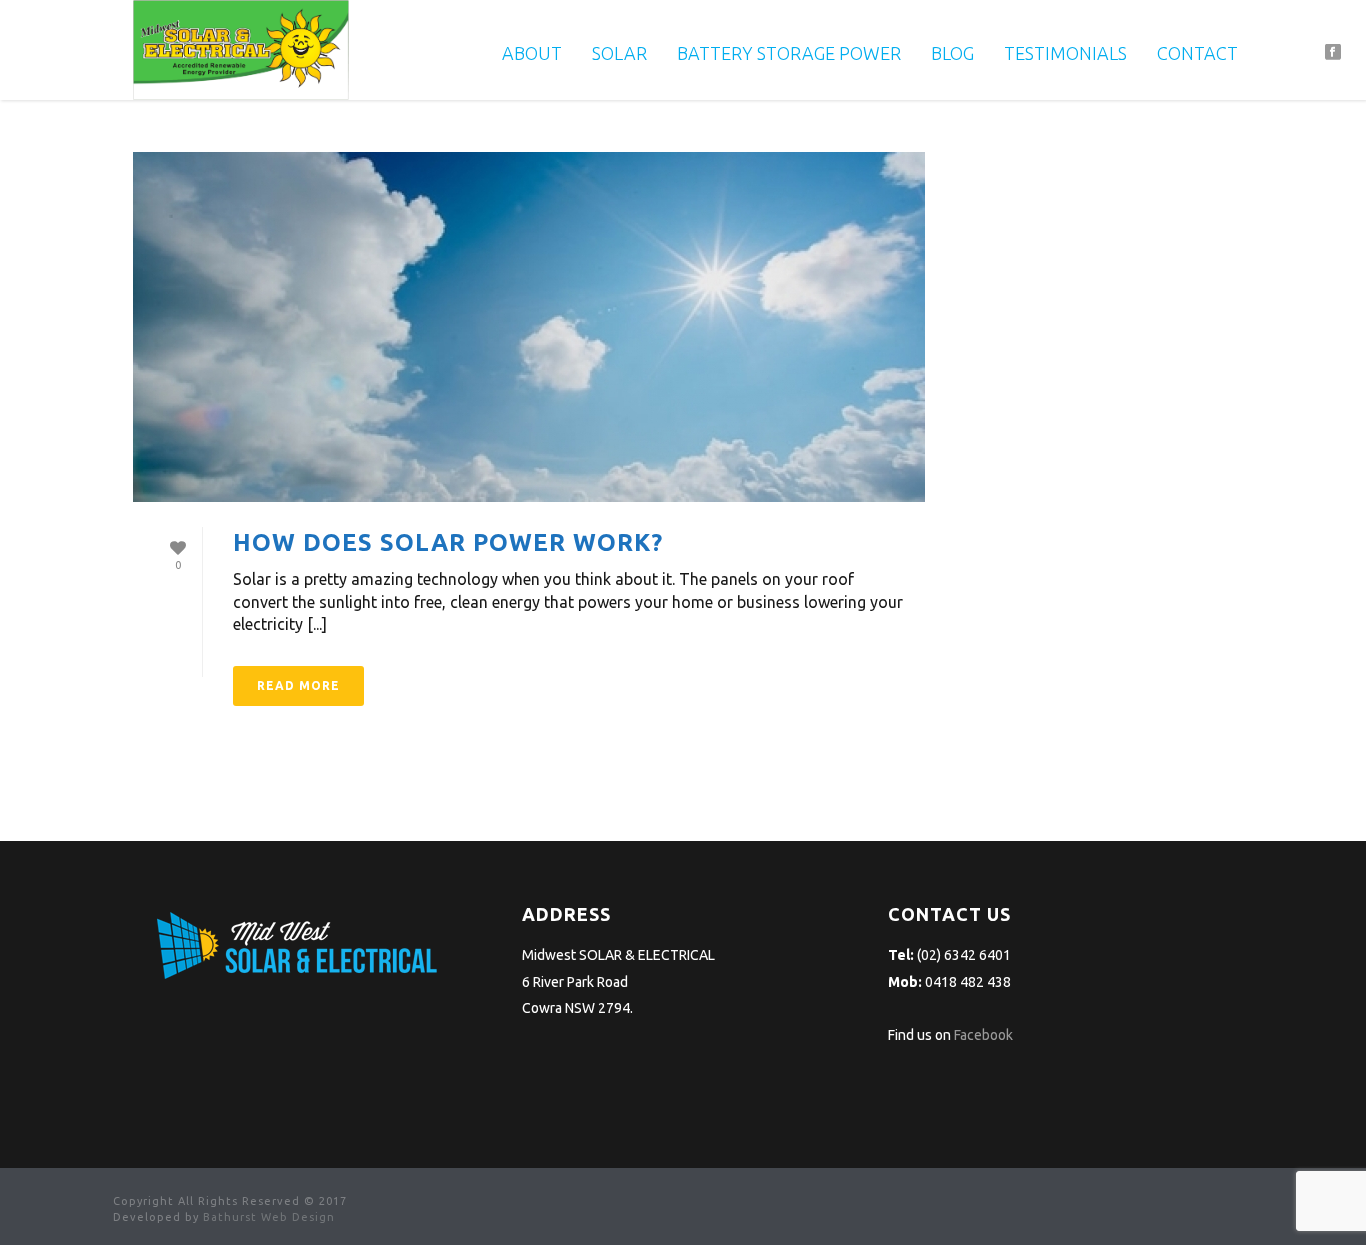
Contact (1197, 53)
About (532, 53)
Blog (952, 53)
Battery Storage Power (789, 53)
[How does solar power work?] (529, 327)
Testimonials (1065, 53)
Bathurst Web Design (269, 1217)
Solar (619, 53)
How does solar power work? (448, 542)
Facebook (983, 1035)
